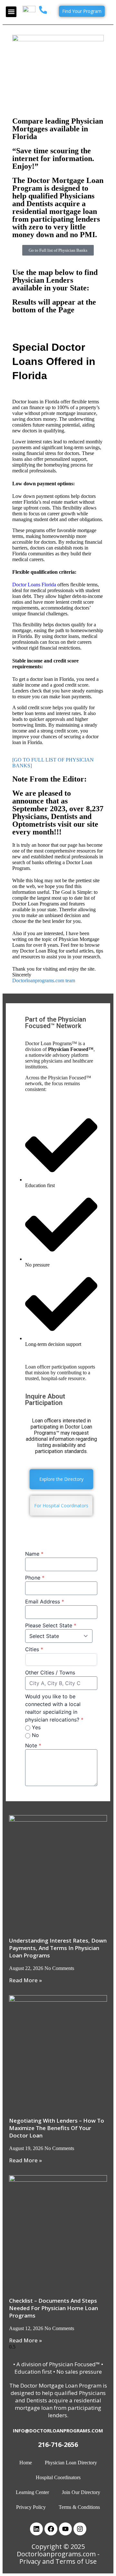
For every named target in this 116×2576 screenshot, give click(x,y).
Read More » (25, 1980)
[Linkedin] (36, 2529)
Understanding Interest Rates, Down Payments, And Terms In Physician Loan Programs (58, 1948)
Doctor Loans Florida (34, 585)
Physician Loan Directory (71, 2463)
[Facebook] (51, 2529)
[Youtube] (65, 2529)
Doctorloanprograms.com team (44, 980)
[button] (11, 12)
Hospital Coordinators (58, 2477)
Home (26, 2463)
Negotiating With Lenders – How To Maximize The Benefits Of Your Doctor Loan (57, 2128)
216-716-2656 (58, 2445)
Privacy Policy (31, 2507)
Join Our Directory (81, 2492)
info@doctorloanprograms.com (58, 2430)
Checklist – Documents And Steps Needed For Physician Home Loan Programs (53, 2308)
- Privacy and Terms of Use (59, 2558)
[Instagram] (80, 2529)
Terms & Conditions (79, 2507)
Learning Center (32, 2492)
